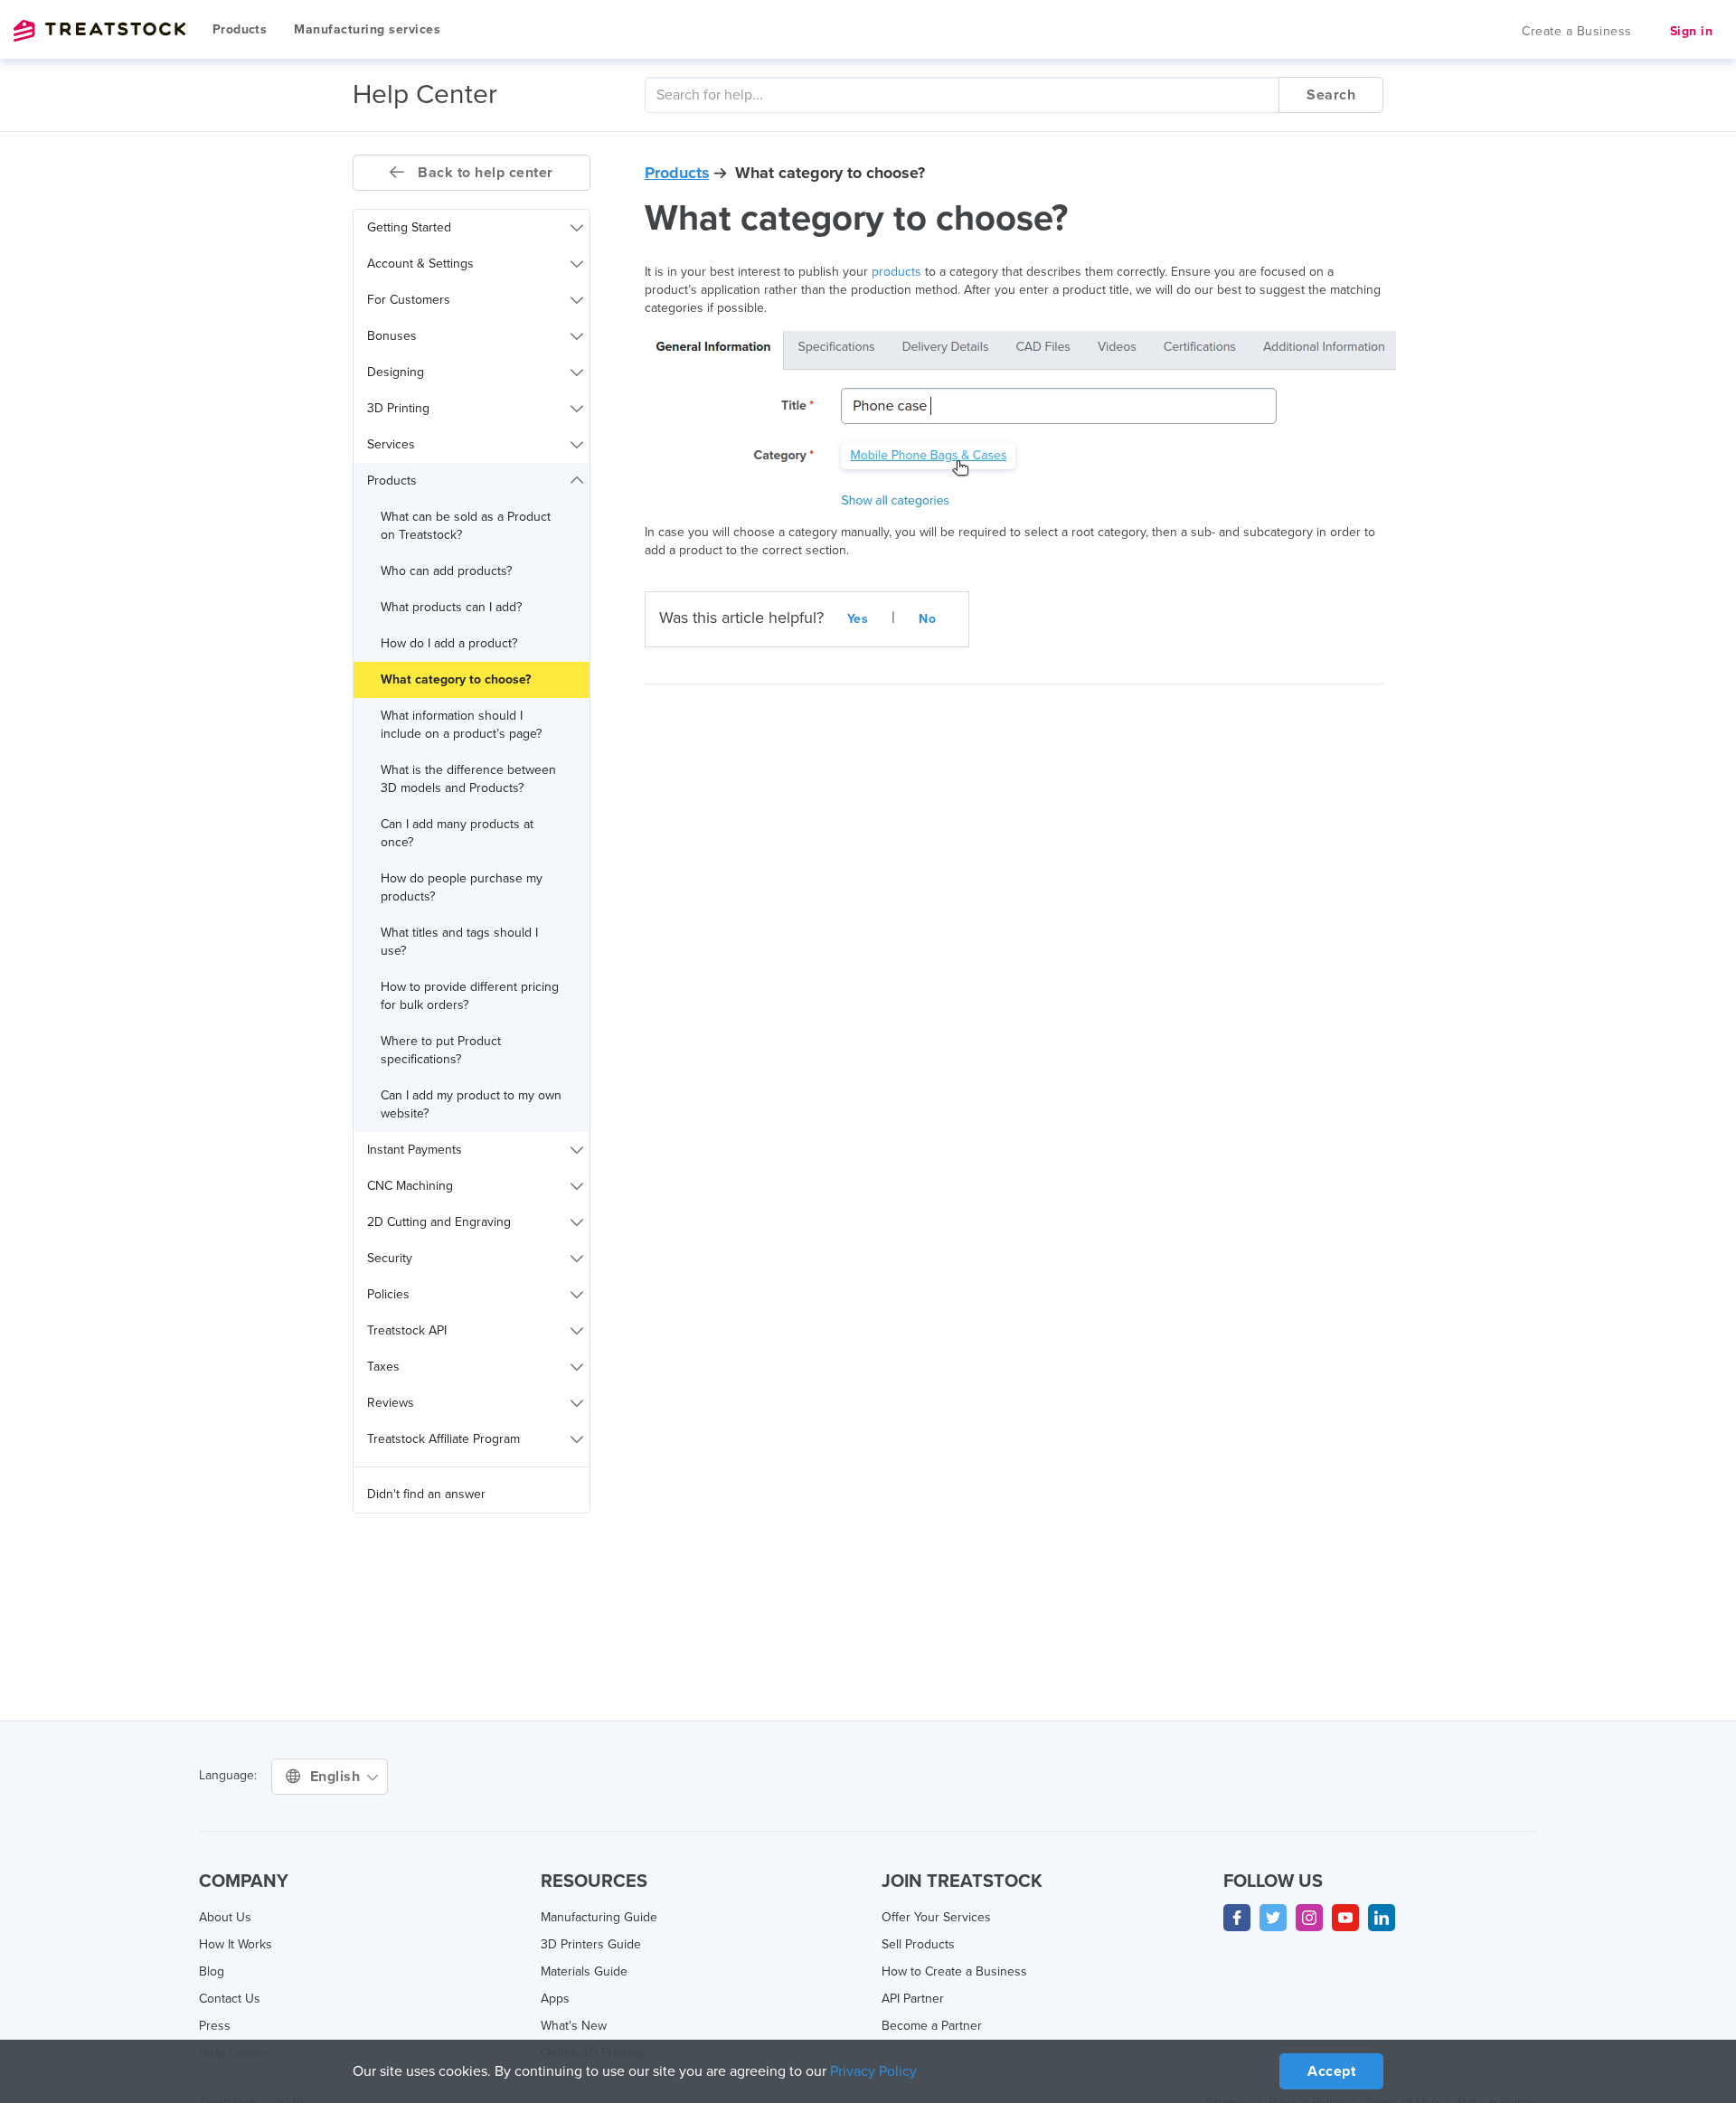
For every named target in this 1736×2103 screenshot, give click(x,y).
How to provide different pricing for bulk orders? (470, 996)
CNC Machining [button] (410, 1186)
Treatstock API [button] (407, 1330)
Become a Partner (932, 2026)
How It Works (236, 1944)
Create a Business (1577, 31)
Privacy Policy (873, 2071)
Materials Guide (584, 1971)
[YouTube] (1345, 1918)
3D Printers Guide (591, 1944)
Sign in (1692, 31)
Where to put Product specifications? (441, 1050)
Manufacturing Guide (599, 1917)
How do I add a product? (449, 643)
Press (215, 2026)
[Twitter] (1273, 1918)
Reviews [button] (391, 1403)
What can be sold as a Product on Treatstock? (466, 526)
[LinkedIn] (1382, 1918)
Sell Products (918, 1944)
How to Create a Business (954, 1971)
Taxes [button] (383, 1367)
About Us (225, 1917)
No (927, 619)
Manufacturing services (367, 29)
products (896, 272)
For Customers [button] (409, 300)
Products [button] (392, 481)
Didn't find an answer (426, 1494)
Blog (212, 1971)
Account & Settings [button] (420, 264)
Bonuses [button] (392, 336)
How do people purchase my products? (462, 887)
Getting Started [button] (409, 227)
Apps (555, 1999)
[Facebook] (1237, 1918)
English (337, 1777)
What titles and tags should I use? (459, 942)
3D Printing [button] (398, 408)
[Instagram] (1309, 1918)
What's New (574, 2026)
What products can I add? (451, 607)
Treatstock (99, 31)
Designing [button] (396, 372)
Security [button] (390, 1258)
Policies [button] (388, 1294)
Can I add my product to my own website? (471, 1104)
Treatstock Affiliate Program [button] (443, 1439)
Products (240, 29)
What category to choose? (456, 679)
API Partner (913, 1999)
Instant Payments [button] (415, 1150)
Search (1331, 95)
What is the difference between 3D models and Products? (468, 779)
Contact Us (230, 1999)
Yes (858, 619)
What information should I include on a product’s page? (461, 725)
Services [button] (391, 444)
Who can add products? (446, 571)
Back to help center (484, 173)
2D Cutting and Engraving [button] (439, 1222)
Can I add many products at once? (457, 833)
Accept (1331, 2071)
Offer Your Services (936, 1917)
